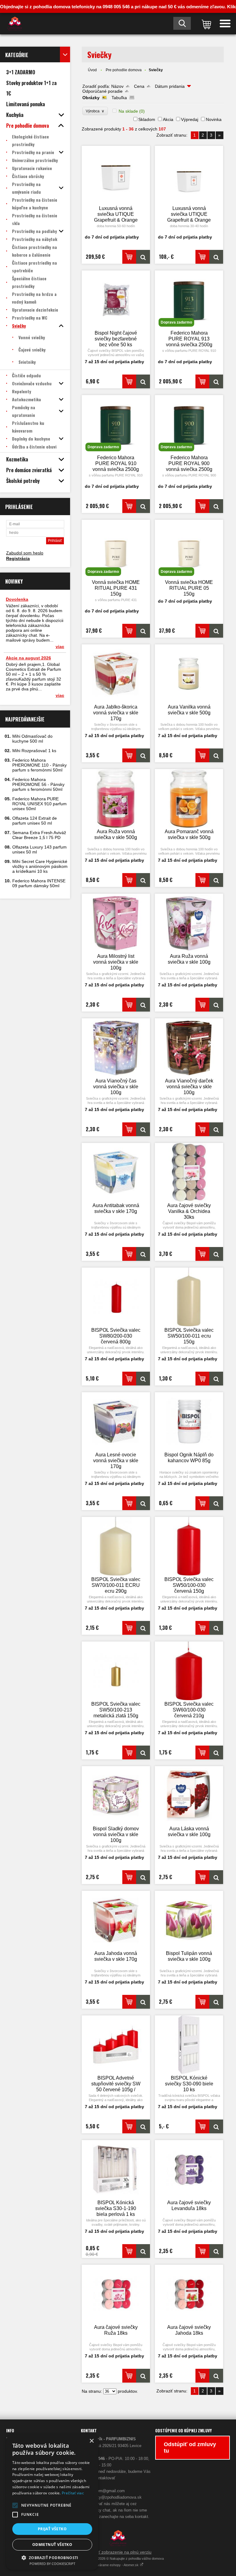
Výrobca (95, 111)
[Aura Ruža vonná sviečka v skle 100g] (189, 923)
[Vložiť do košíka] (129, 257)
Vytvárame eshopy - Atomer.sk (116, 2565)
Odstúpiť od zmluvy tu (190, 2448)
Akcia (168, 119)
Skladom (147, 119)
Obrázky (91, 98)
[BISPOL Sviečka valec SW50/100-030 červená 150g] (189, 1546)
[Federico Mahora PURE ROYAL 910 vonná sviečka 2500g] (143, 506)
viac (60, 647)
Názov (117, 86)
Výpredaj (190, 119)
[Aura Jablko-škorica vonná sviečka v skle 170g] (116, 674)
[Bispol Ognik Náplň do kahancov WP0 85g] (189, 1422)
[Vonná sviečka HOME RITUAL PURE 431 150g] (143, 631)
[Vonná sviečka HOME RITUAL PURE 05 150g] (216, 631)
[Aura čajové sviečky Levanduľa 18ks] (189, 2169)
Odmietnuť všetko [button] (52, 2545)
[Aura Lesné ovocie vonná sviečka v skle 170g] (116, 1422)
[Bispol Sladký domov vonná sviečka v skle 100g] (116, 1795)
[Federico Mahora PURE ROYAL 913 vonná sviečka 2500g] (216, 381)
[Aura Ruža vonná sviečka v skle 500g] (116, 798)
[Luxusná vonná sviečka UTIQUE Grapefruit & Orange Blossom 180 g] (189, 175)
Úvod (92, 70)
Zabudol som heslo (25, 553)
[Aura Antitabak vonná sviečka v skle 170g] (116, 1172)
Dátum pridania (170, 86)
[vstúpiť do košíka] (205, 24)
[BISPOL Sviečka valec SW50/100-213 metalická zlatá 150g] (116, 1671)
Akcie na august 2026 (28, 658)
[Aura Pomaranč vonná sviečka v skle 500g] (189, 798)
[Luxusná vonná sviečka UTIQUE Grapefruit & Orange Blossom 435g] (116, 175)
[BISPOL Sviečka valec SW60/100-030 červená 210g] (189, 1671)
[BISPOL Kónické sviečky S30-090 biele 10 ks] (189, 2045)
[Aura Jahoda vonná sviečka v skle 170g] (116, 1920)
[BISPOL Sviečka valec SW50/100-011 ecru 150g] (189, 1297)
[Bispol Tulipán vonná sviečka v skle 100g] (189, 1920)
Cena (139, 86)
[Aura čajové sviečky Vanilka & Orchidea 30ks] (189, 1172)
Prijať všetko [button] (52, 2529)
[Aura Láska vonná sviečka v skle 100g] (189, 1795)
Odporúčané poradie (102, 91)
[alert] (52, 2502)
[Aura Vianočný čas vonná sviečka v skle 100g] (116, 1048)
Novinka (214, 119)
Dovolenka (17, 599)
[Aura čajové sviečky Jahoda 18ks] (189, 2294)
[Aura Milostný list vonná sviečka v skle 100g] (116, 923)
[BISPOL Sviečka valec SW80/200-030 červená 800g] (116, 1297)
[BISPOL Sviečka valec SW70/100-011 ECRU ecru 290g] (116, 1546)
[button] (15, 2505)
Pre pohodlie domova (124, 70)
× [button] (91, 2441)
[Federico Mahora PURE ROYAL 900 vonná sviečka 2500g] (216, 506)
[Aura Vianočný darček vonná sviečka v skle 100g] (189, 1048)
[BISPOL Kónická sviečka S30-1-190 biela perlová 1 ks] (116, 2169)
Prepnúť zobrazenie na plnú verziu (118, 2552)
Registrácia (18, 558)
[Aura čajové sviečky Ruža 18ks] (116, 2294)
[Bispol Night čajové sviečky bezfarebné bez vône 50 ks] (116, 300)
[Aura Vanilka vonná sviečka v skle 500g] (189, 674)
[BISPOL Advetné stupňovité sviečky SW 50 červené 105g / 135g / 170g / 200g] (116, 2045)
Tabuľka (119, 98)
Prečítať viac (73, 2493)
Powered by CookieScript (52, 2564)
